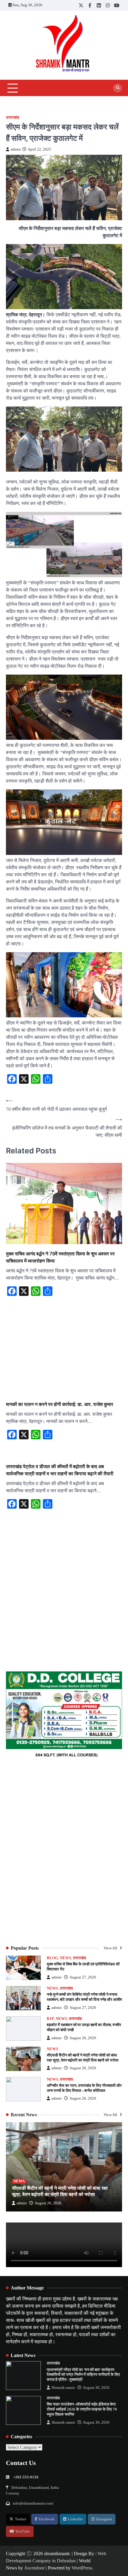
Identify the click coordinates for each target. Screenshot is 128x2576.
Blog (52, 1958)
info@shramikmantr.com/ (33, 2503)
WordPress (82, 2568)
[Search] (118, 88)
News (65, 1958)
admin (16, 149)
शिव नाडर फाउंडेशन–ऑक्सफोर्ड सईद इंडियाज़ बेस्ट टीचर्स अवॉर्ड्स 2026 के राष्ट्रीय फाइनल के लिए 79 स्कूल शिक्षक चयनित (82, 2409)
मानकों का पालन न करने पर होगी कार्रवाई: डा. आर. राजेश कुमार (60, 1404)
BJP (50, 2019)
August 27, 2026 (83, 1977)
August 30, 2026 (96, 2388)
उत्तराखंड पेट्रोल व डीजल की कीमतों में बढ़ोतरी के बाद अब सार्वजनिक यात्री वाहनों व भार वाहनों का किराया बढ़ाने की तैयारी (60, 1470)
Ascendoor (34, 2568)
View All (111, 1948)
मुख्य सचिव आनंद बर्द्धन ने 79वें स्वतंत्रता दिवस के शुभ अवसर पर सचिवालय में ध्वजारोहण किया (60, 1257)
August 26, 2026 (83, 2038)
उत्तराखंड (13, 118)
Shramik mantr (63, 2388)
